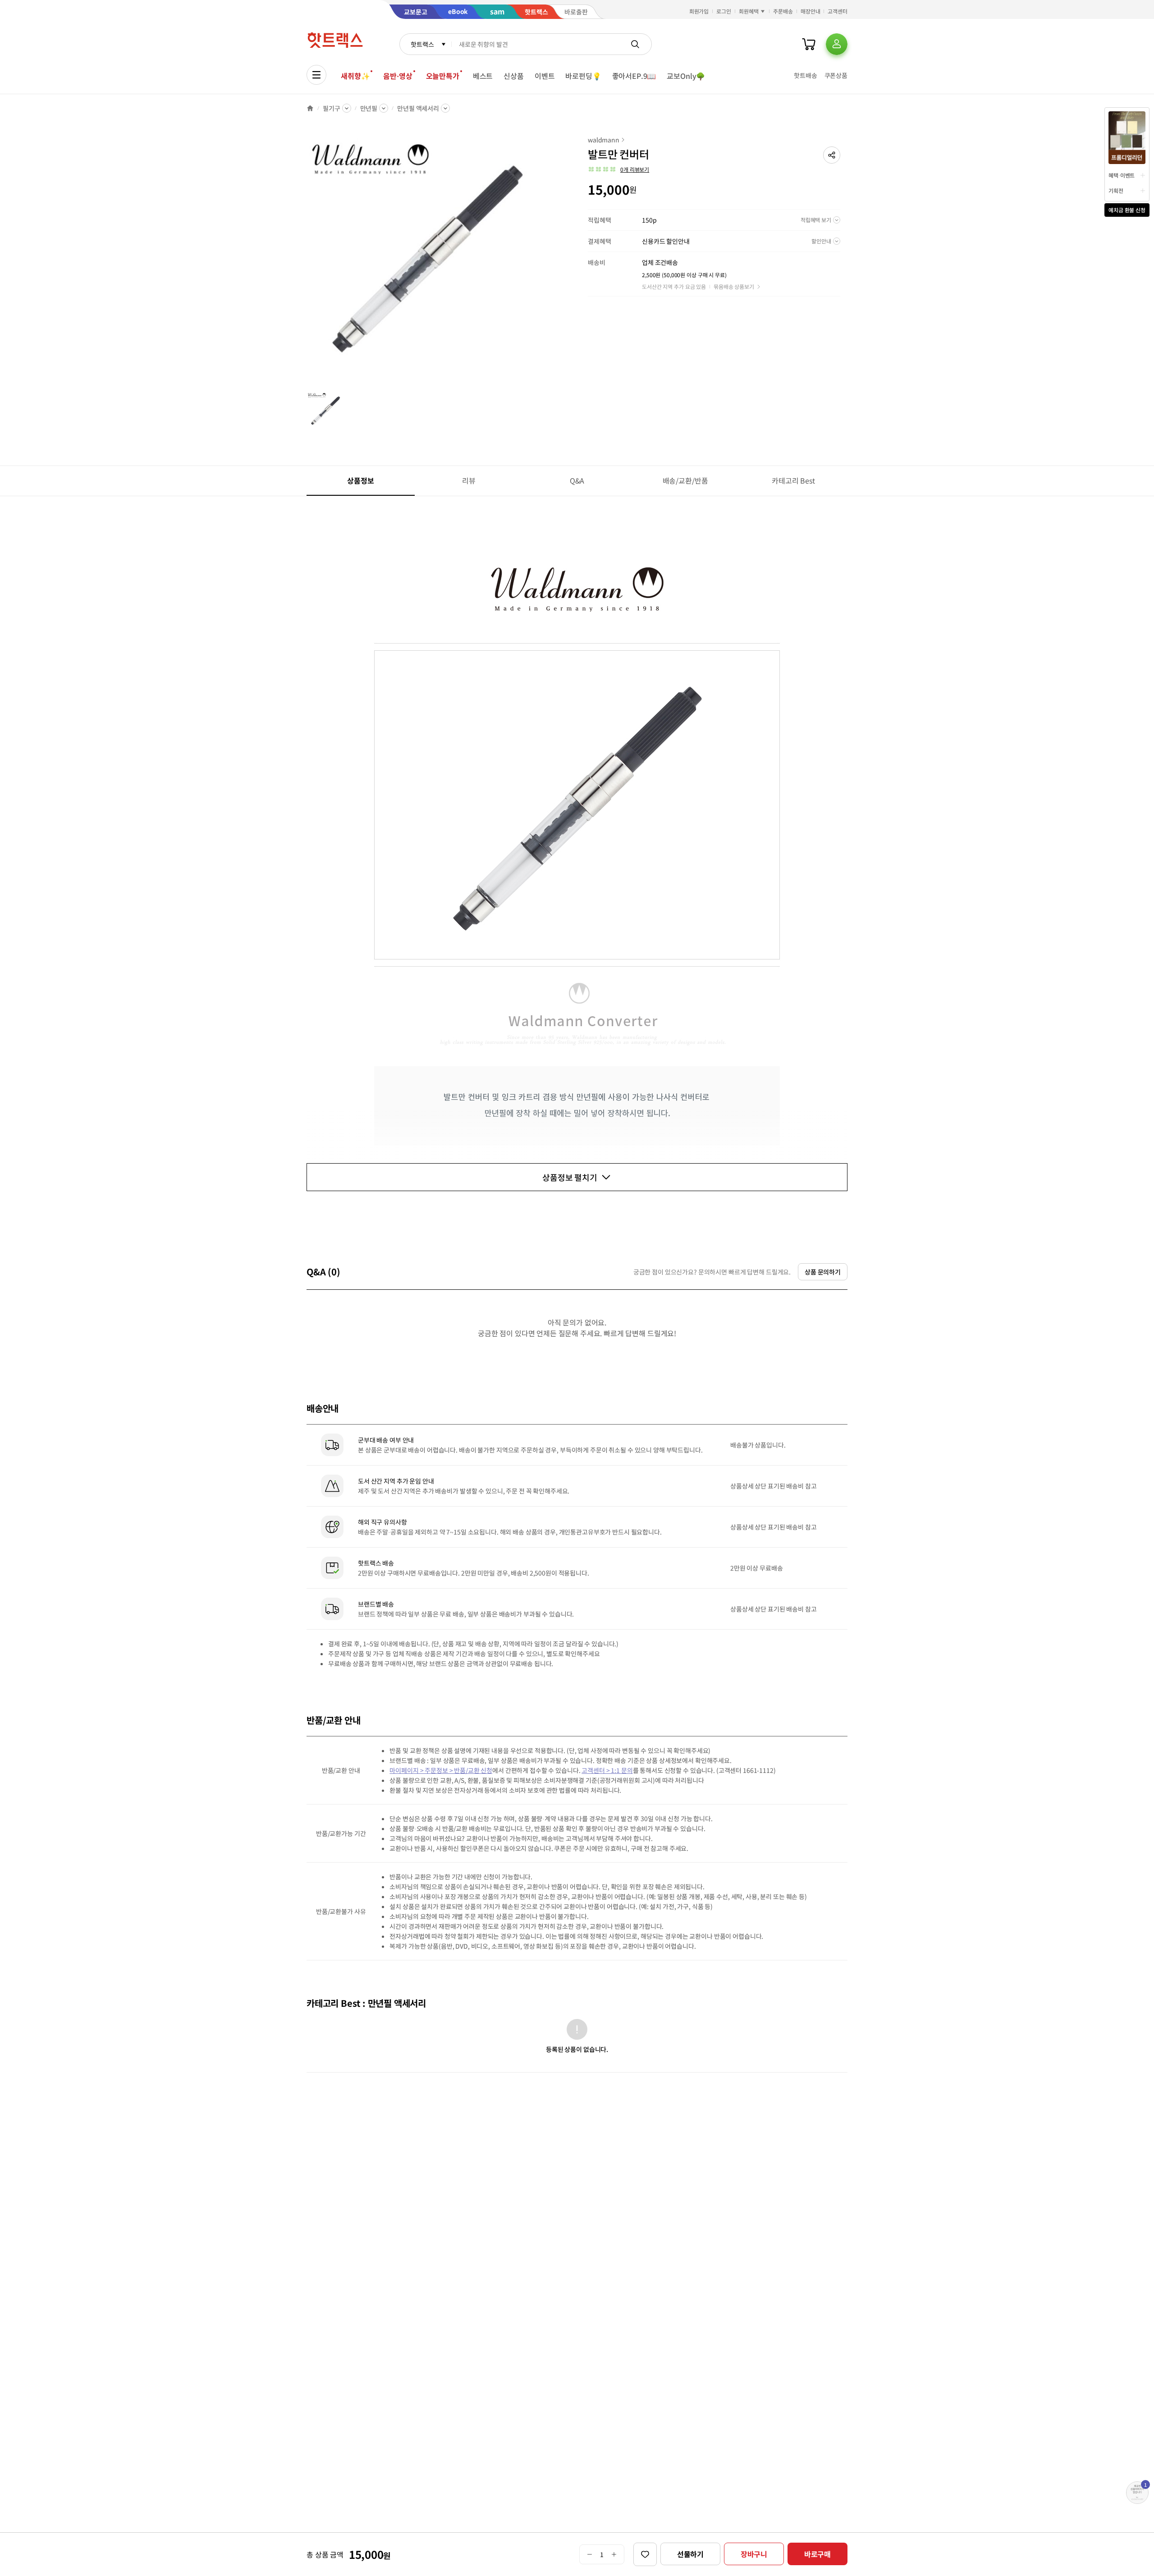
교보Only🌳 (686, 76)
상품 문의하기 (823, 1272)
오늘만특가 (443, 76)
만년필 (369, 108)
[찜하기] (645, 2554)
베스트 (483, 76)
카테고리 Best (793, 480)
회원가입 (699, 11)
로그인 (724, 11)
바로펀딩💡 (583, 76)
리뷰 (469, 480)
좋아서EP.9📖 (634, 76)
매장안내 (811, 11)
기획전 (1116, 190)
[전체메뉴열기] (316, 75)
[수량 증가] (614, 2554)
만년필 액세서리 (418, 108)
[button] (832, 155)
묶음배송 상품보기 (734, 286)
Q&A (577, 480)
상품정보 (360, 480)
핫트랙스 (422, 44)
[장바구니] (809, 44)
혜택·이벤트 (1122, 175)
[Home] (310, 108)
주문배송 (783, 11)
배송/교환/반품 (685, 480)
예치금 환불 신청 (1127, 210)
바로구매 (817, 2554)
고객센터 (838, 11)
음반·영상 (398, 76)
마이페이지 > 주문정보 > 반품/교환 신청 (441, 1770)
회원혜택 (749, 11)
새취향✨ (355, 76)
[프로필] (837, 44)
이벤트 (545, 76)
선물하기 (690, 2554)
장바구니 (754, 2554)
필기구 (332, 108)
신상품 (514, 76)
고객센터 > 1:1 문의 (607, 1770)
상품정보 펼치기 (570, 1177)
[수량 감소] (589, 2554)
